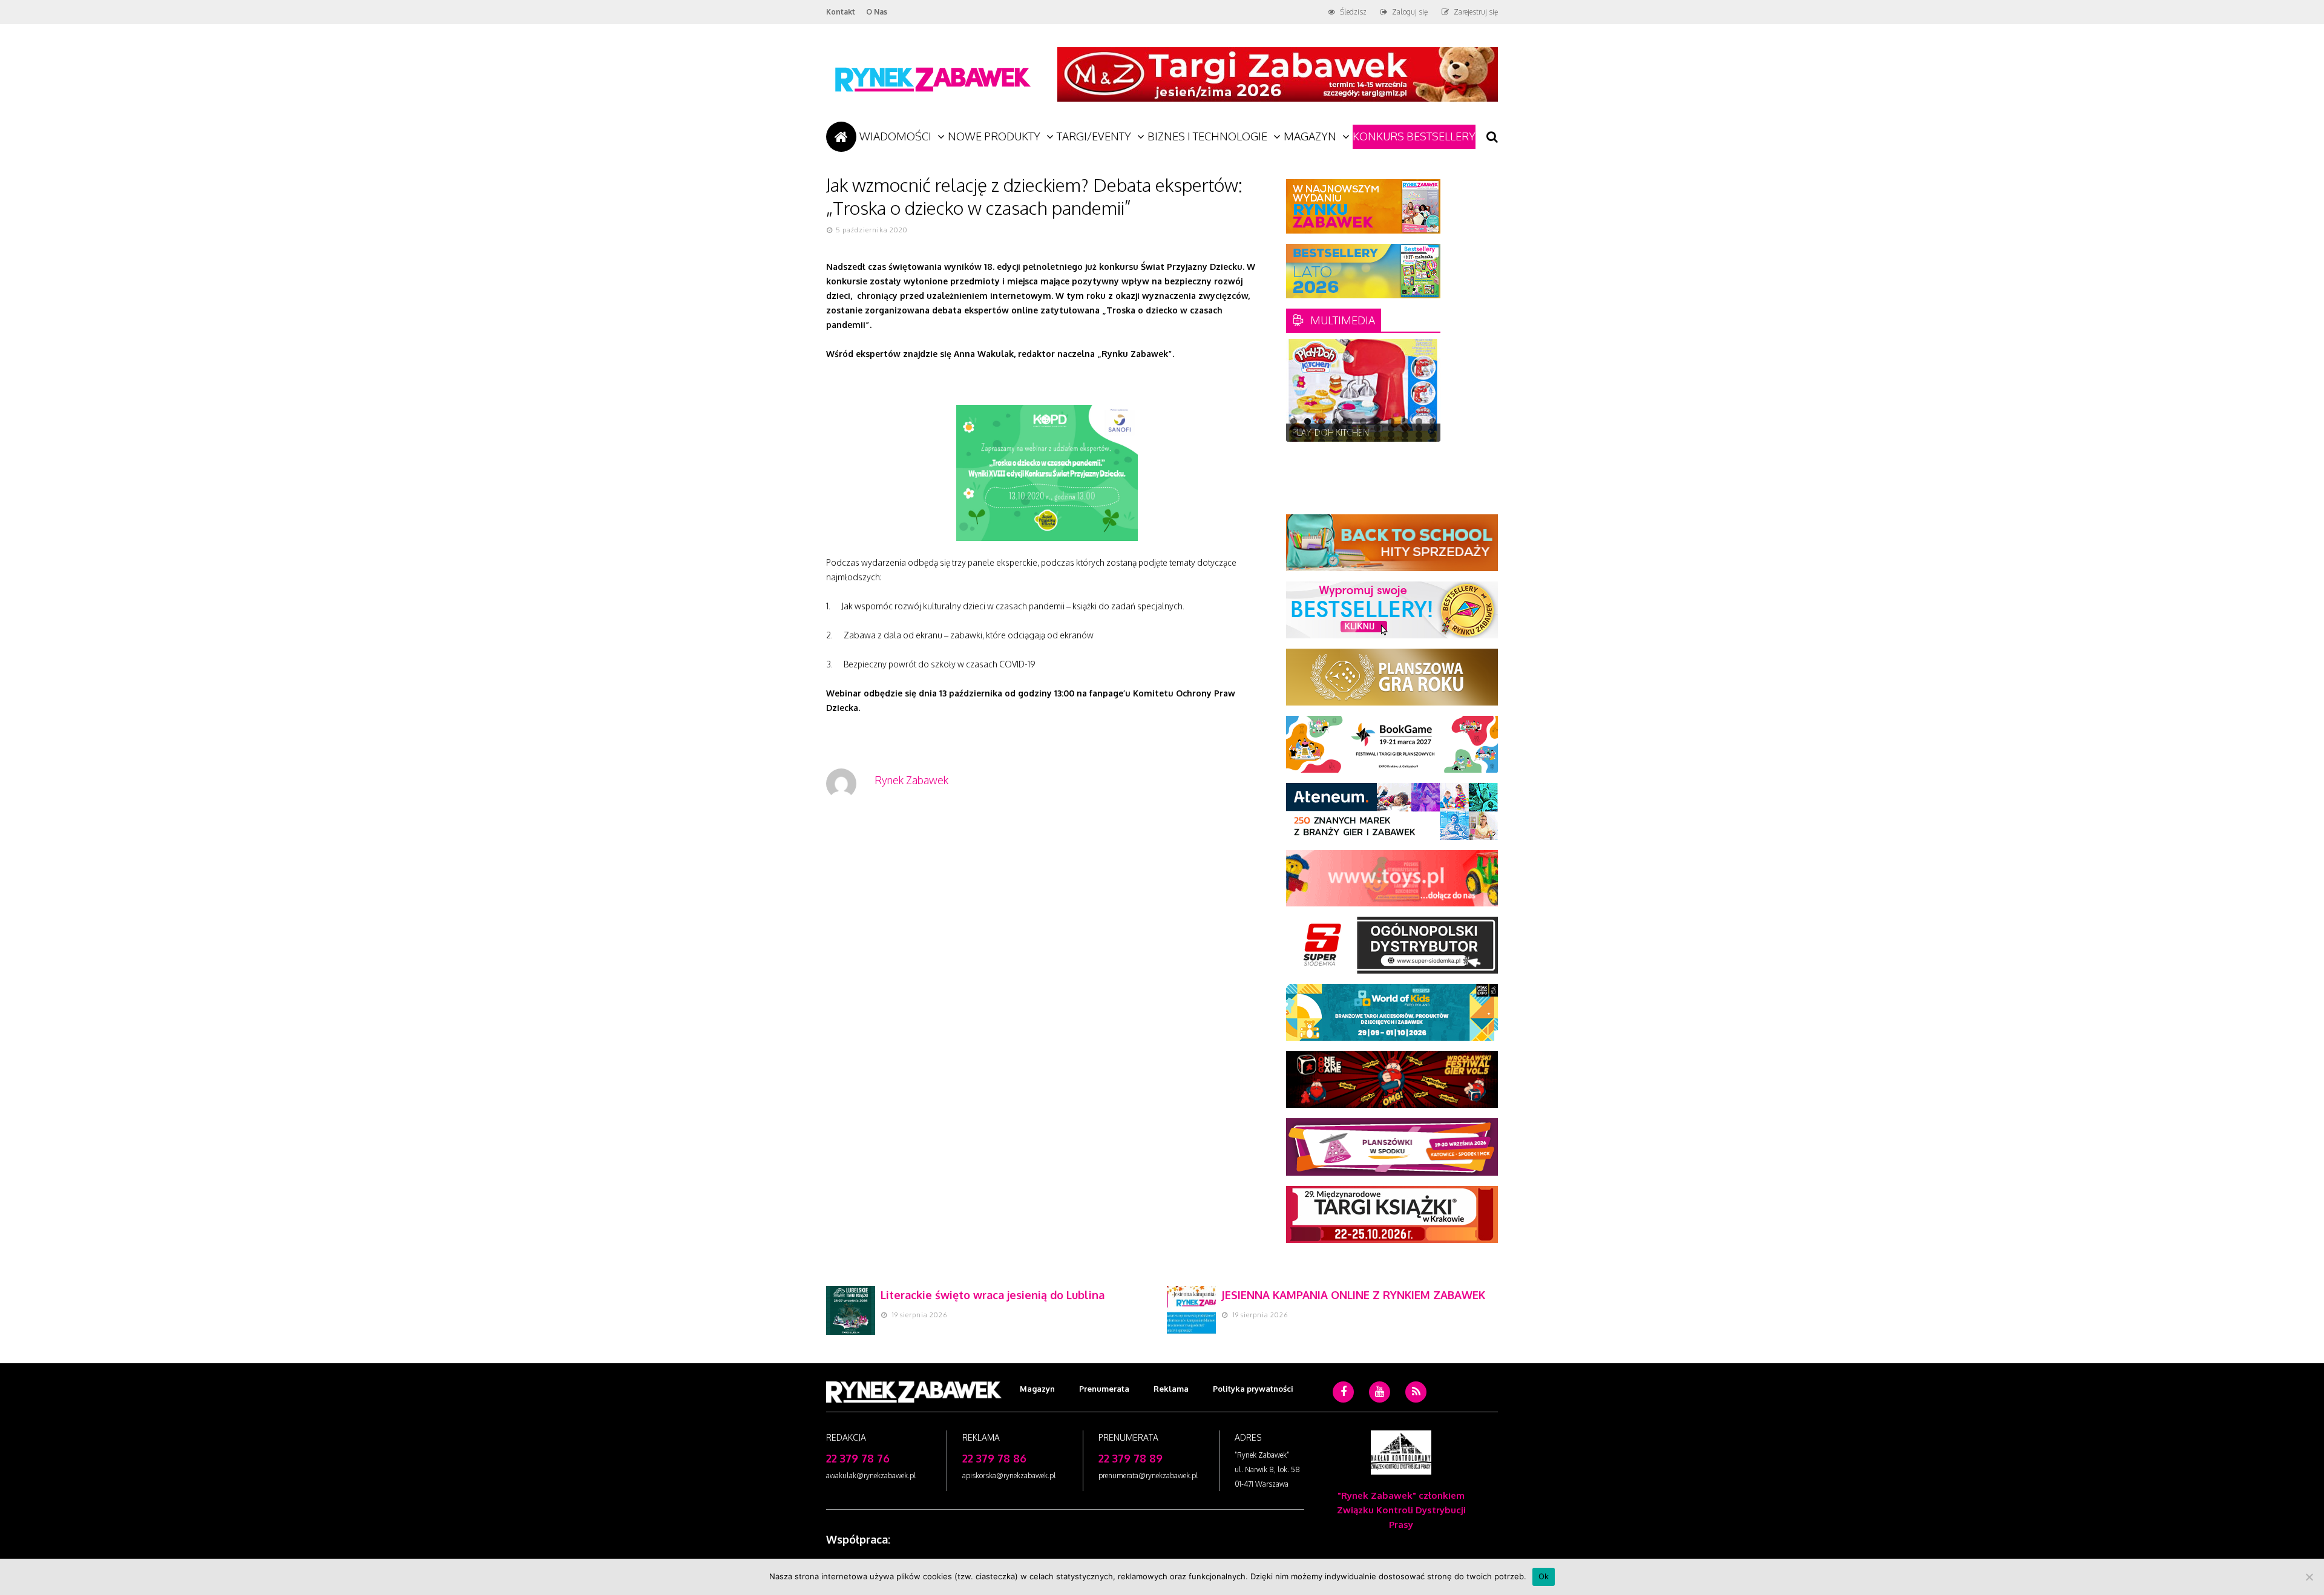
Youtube (1380, 1410)
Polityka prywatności (1253, 1389)
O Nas (877, 12)
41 (1391, 441)
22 (1433, 428)
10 (1419, 421)
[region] (1363, 390)
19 (1391, 428)
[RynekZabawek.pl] (932, 98)
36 (1321, 441)
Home (841, 137)
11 (1433, 421)
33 (1433, 435)
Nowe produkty (994, 136)
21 (1419, 428)
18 (1377, 428)
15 (1335, 428)
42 (1405, 441)
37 (1335, 441)
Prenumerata (1104, 1389)
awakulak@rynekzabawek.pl (871, 1475)
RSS (1416, 1410)
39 (1363, 441)
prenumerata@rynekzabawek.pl (1148, 1475)
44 (1433, 441)
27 (1349, 435)
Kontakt (841, 12)
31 (1405, 435)
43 (1419, 441)
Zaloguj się (1410, 12)
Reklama (1171, 1389)
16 (1349, 428)
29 (1377, 435)
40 (1377, 441)
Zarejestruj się (1476, 12)
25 (1321, 435)
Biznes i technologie (1207, 136)
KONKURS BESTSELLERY (1414, 136)
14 (1321, 428)
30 (1391, 435)
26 (1335, 435)
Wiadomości (895, 136)
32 (1419, 435)
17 (1363, 428)
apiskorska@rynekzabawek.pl (1009, 1475)
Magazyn (1310, 136)
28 (1363, 435)
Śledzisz (1353, 12)
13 (1308, 428)
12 (1294, 428)
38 (1349, 441)
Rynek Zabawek (911, 780)
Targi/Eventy (1094, 136)
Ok (1544, 1576)
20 (1405, 428)
